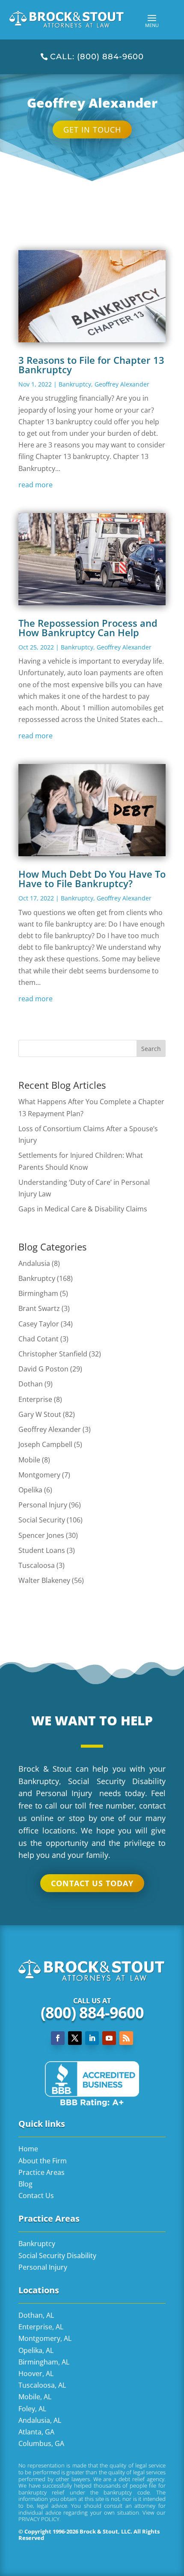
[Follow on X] (75, 2038)
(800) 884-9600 (92, 2013)
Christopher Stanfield (53, 1354)
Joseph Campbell (45, 1444)
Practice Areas (42, 2172)
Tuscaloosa (37, 1565)
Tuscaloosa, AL (42, 2385)
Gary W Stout (40, 1414)
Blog (25, 2184)
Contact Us (36, 2195)
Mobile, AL (35, 2397)
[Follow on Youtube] (109, 2038)
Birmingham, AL (44, 2362)
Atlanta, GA (36, 2432)
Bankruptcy (75, 384)
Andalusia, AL (40, 2420)
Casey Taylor (39, 1324)
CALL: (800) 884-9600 (97, 57)
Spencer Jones (41, 1535)
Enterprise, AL (41, 2327)
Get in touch (92, 130)
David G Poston (43, 1369)
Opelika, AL (36, 2350)
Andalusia (34, 1263)
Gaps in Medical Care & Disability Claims (83, 1209)
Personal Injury (43, 1505)
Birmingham (38, 1293)
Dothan (31, 1384)
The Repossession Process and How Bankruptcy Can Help (88, 628)
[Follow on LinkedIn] (92, 2038)
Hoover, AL (36, 2374)
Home (28, 2149)
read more (36, 485)
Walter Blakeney (44, 1580)
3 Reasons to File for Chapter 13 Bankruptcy (91, 365)
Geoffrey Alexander (122, 384)
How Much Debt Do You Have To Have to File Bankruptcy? (92, 879)
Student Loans (42, 1550)
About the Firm (43, 2161)
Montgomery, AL (45, 2338)
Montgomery (39, 1475)
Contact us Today (92, 1883)
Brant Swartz (39, 1308)
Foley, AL (32, 2409)
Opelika (30, 1490)
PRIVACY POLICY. (40, 2519)
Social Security (42, 1520)
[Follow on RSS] (126, 2038)
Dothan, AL (36, 2315)
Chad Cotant (39, 1339)
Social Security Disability (57, 2256)
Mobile (29, 1460)
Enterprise (35, 1399)
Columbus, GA (41, 2443)
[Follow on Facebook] (58, 2038)
